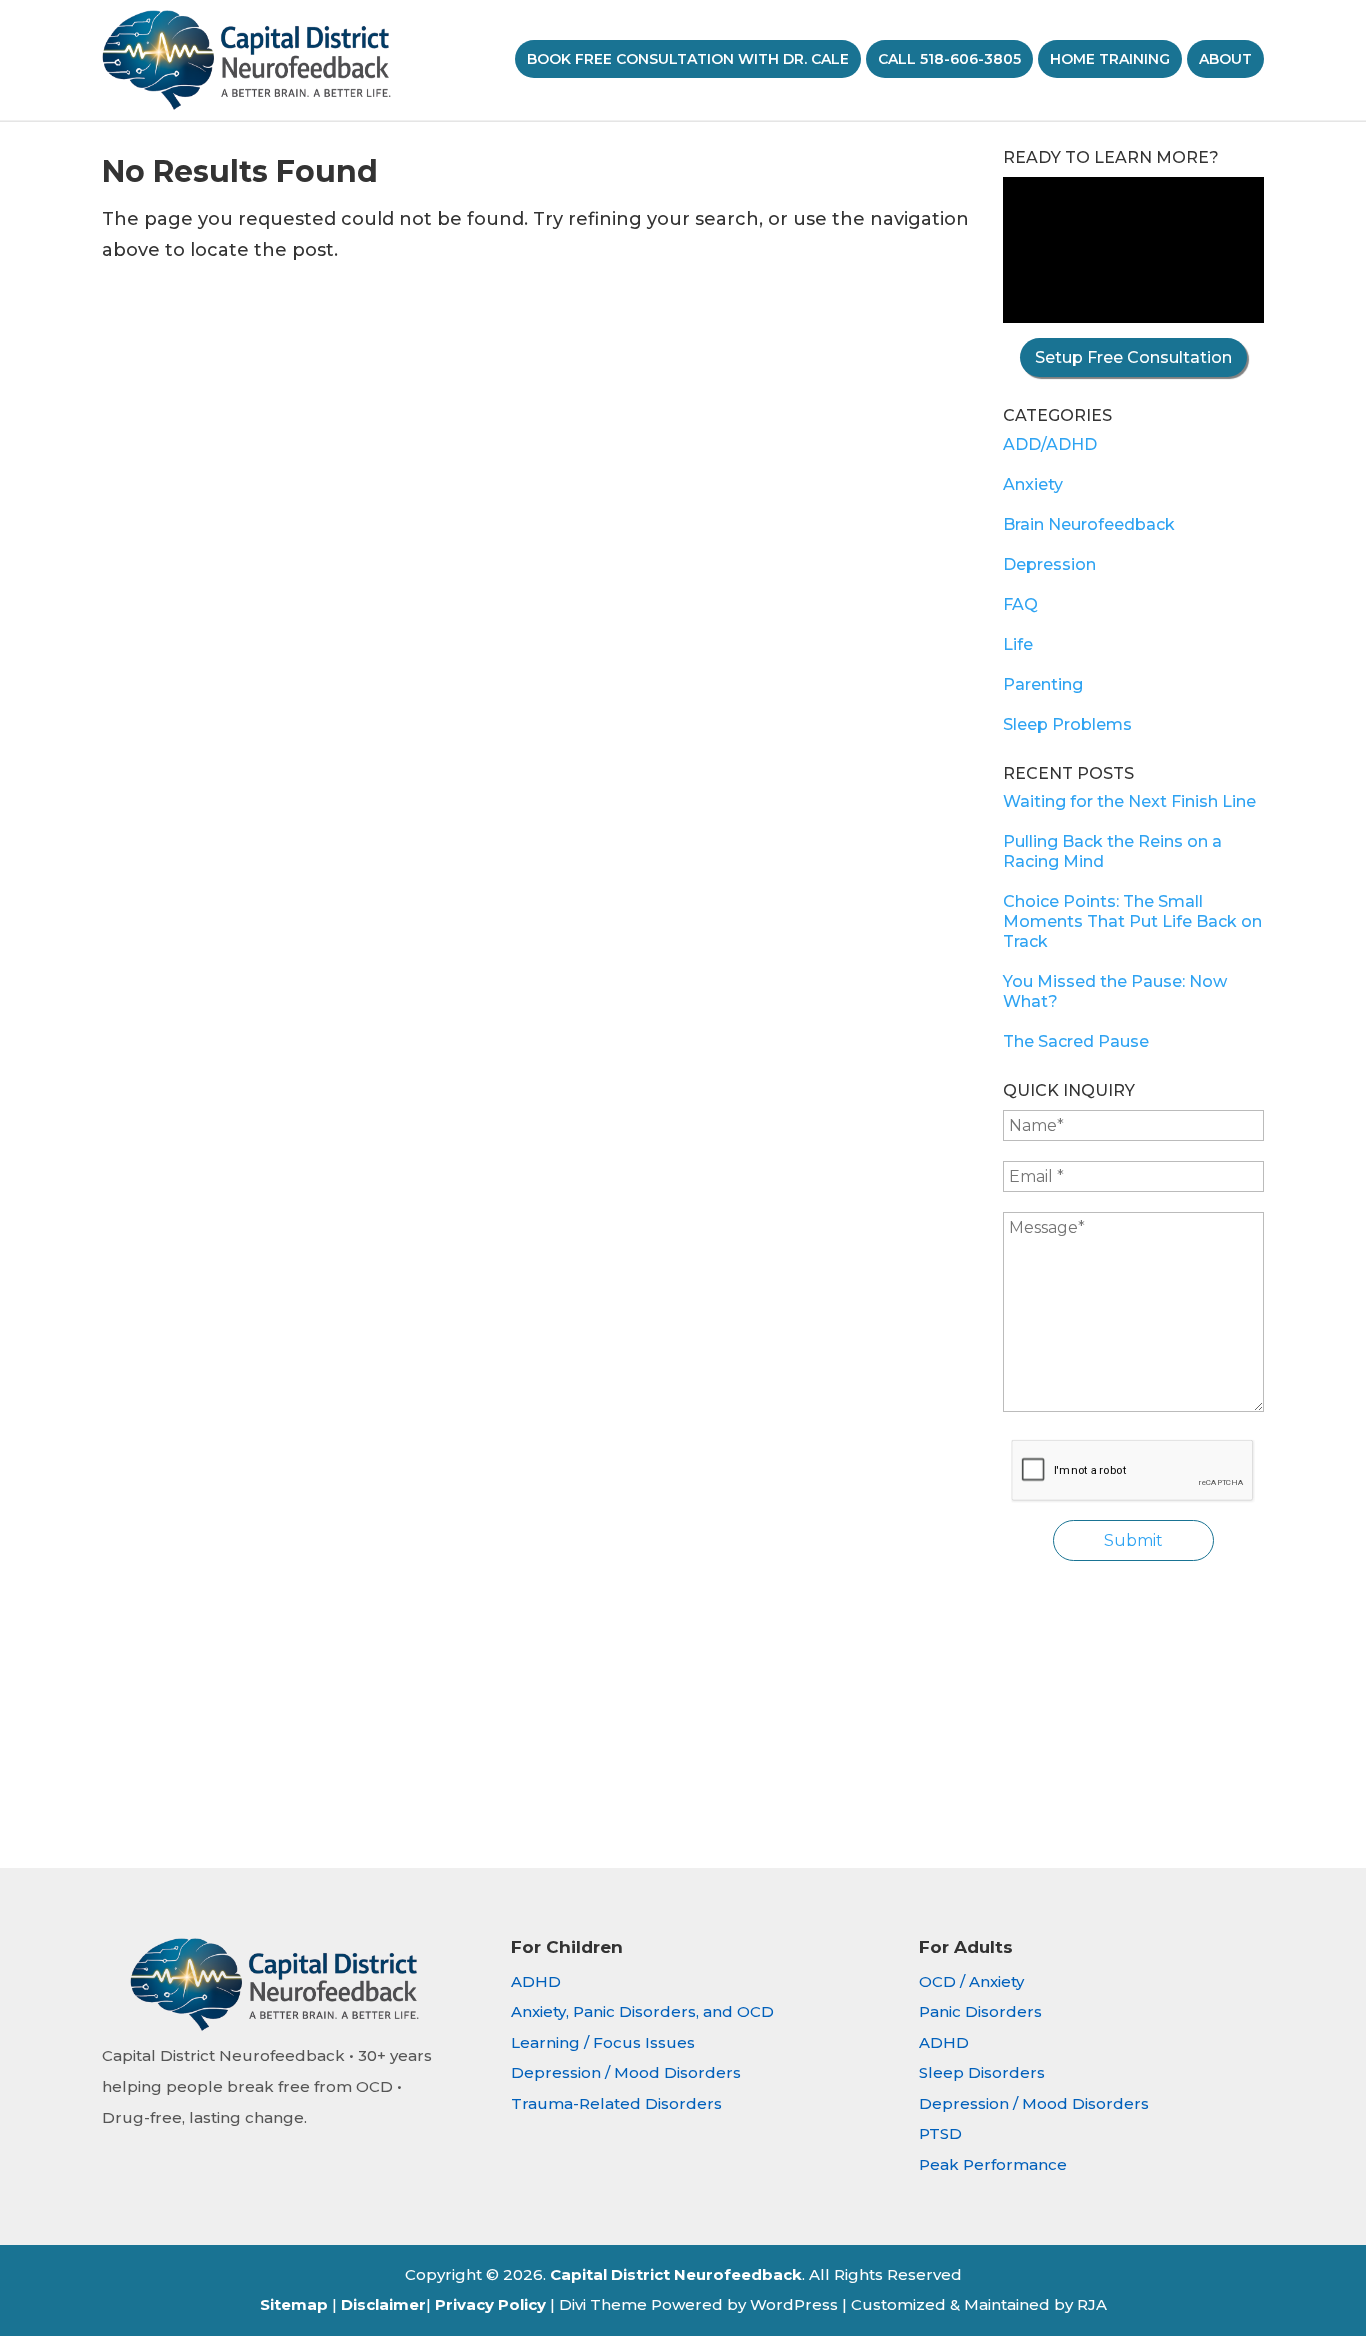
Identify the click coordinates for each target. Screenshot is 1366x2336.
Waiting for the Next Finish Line (1129, 801)
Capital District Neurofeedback (676, 2274)
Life (1018, 644)
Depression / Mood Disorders (626, 2072)
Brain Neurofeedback (1089, 524)
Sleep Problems (1067, 724)
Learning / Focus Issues (603, 2042)
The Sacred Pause (1076, 1041)
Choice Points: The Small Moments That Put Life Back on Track (1132, 921)
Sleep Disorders (982, 2072)
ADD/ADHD (1050, 444)
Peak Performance (993, 2164)
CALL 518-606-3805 (949, 59)
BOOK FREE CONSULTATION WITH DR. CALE (688, 59)
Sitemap (294, 2304)
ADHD (536, 1981)
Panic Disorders (980, 2011)
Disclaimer (383, 2304)
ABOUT (1225, 59)
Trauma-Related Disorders (616, 2103)
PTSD (940, 2133)
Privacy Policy (490, 2304)
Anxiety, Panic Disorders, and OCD (642, 2011)
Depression (1049, 564)
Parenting (1043, 684)
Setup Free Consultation (1133, 357)
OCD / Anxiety (971, 1981)
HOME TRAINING (1110, 59)
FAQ (1020, 604)
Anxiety (1033, 484)
